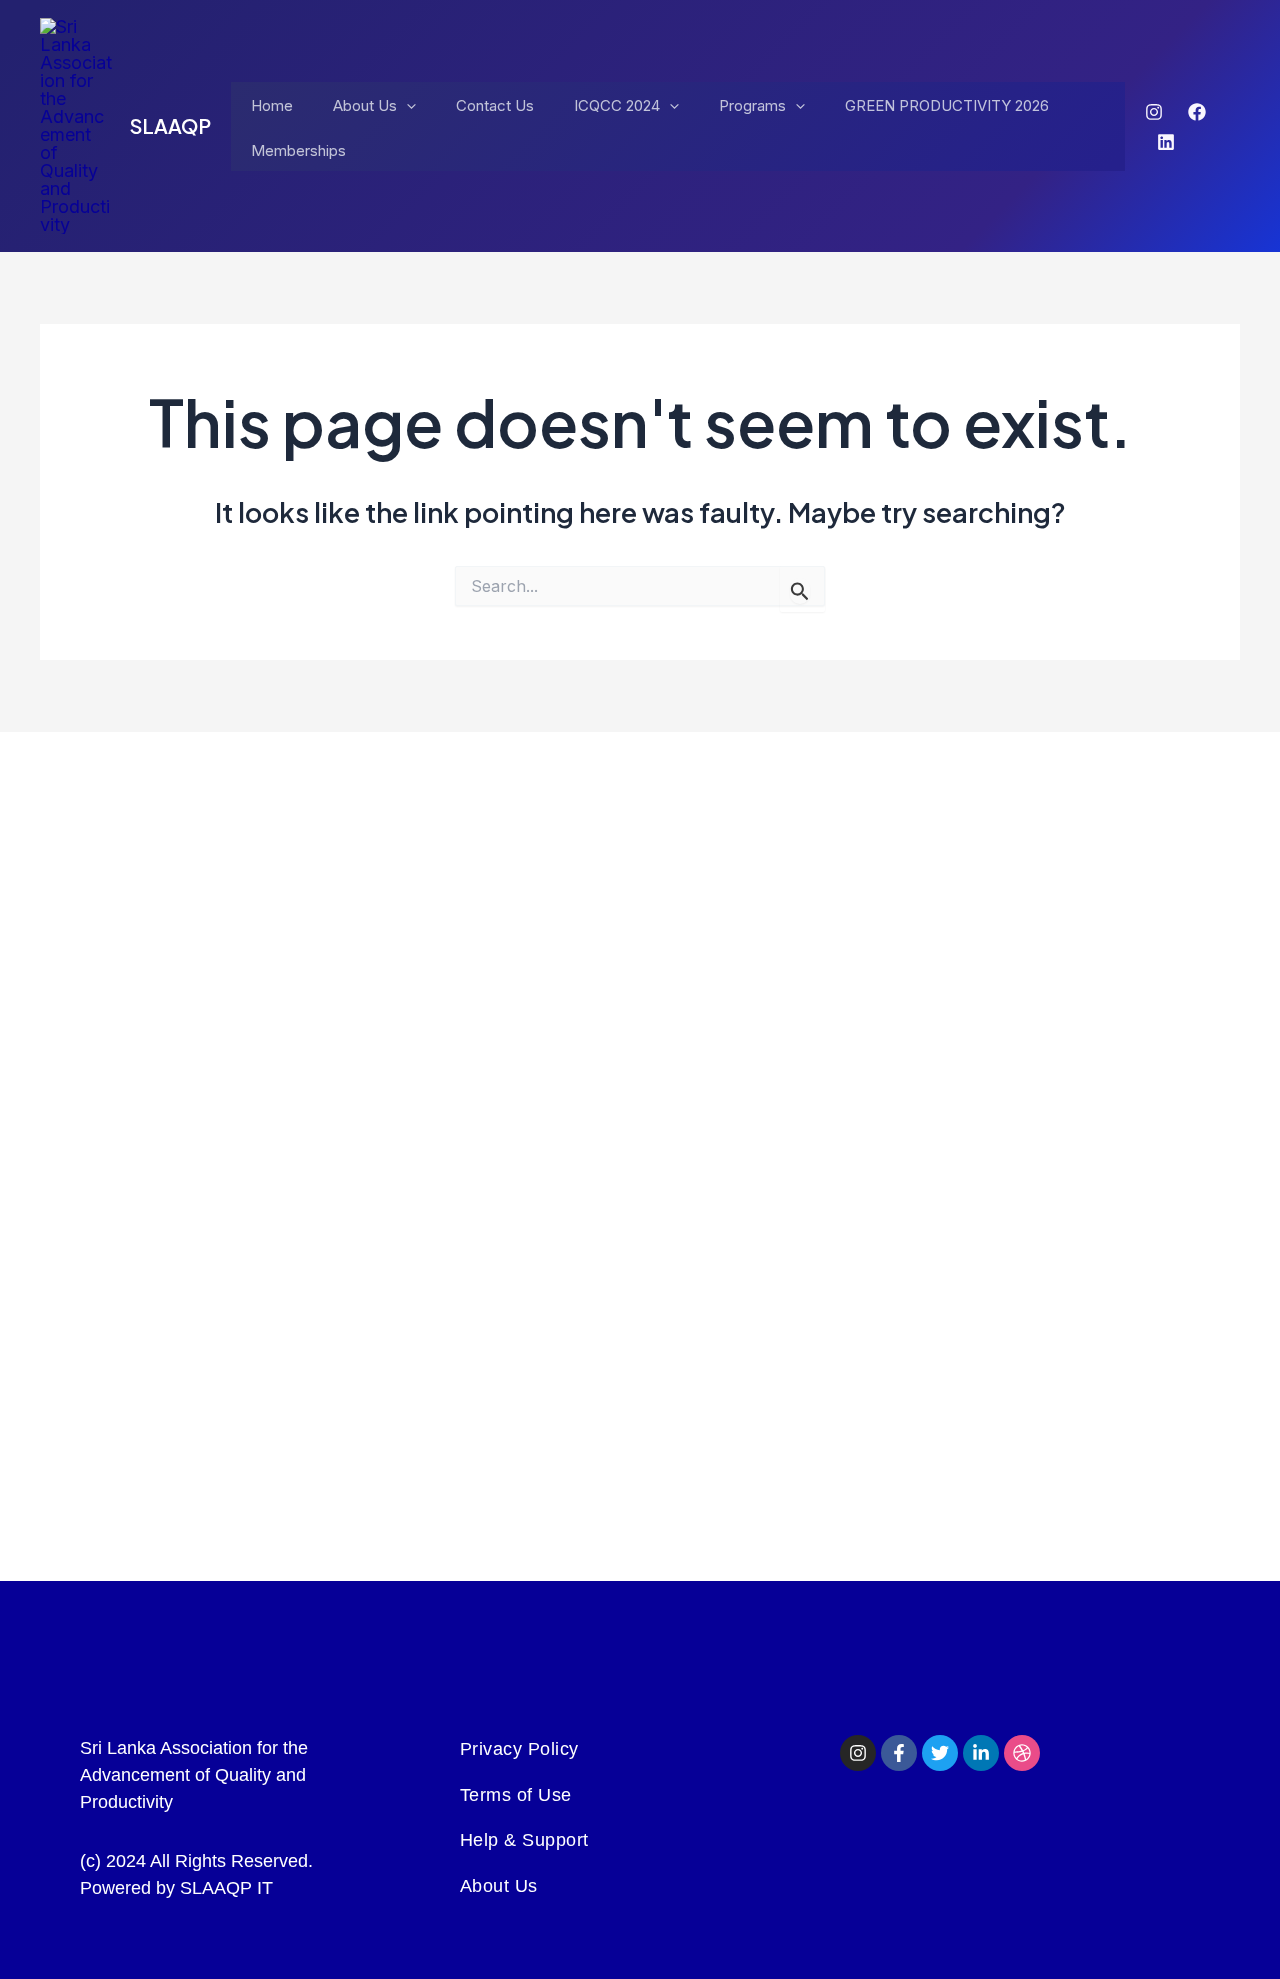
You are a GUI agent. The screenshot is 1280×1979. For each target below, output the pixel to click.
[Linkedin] (1166, 142)
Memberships (298, 150)
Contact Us (495, 105)
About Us (365, 105)
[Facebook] (1197, 112)
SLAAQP (170, 125)
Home (272, 105)
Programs (752, 105)
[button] (406, 106)
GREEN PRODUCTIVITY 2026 (947, 105)
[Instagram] (1154, 112)
